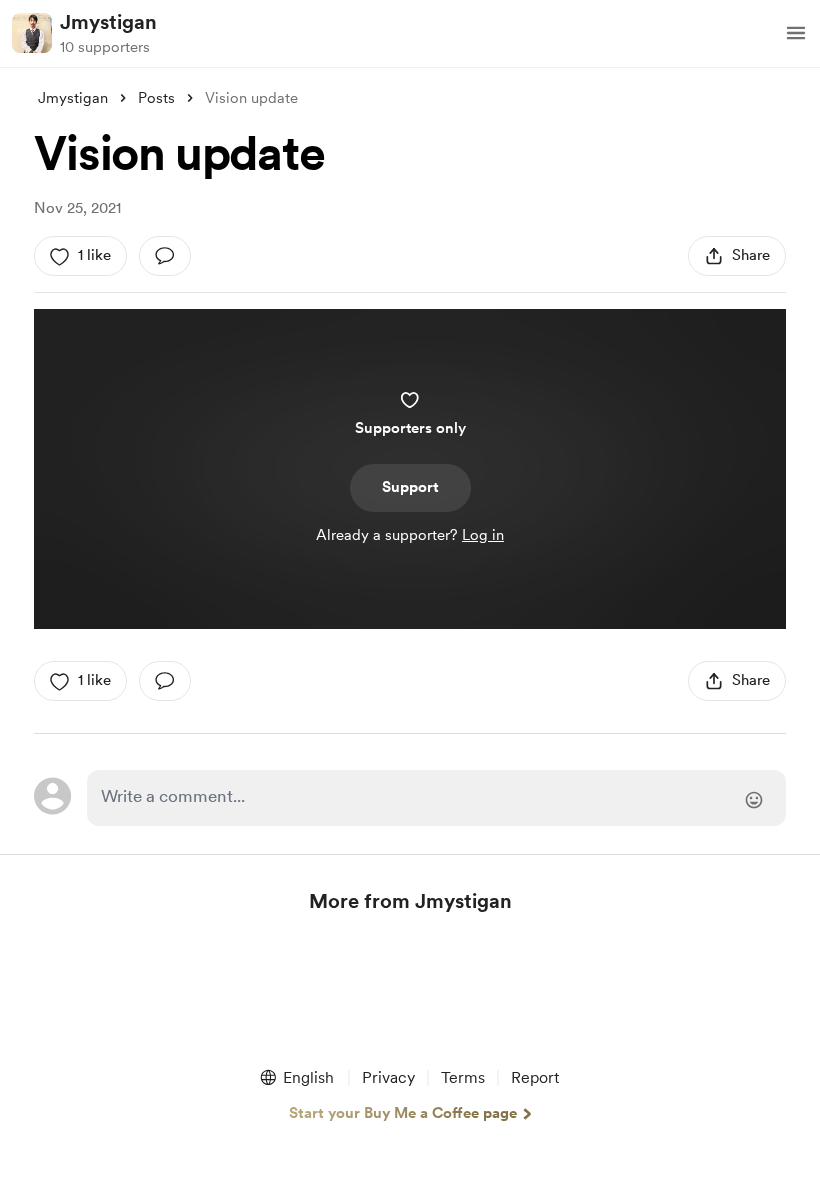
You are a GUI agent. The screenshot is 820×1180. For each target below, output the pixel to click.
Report (535, 1077)
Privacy (388, 1077)
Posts (156, 98)
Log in (483, 535)
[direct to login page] (436, 798)
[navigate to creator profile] (32, 33)
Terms (463, 1077)
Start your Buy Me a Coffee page (403, 1113)
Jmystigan (108, 22)
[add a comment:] (165, 256)
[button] (796, 33)
